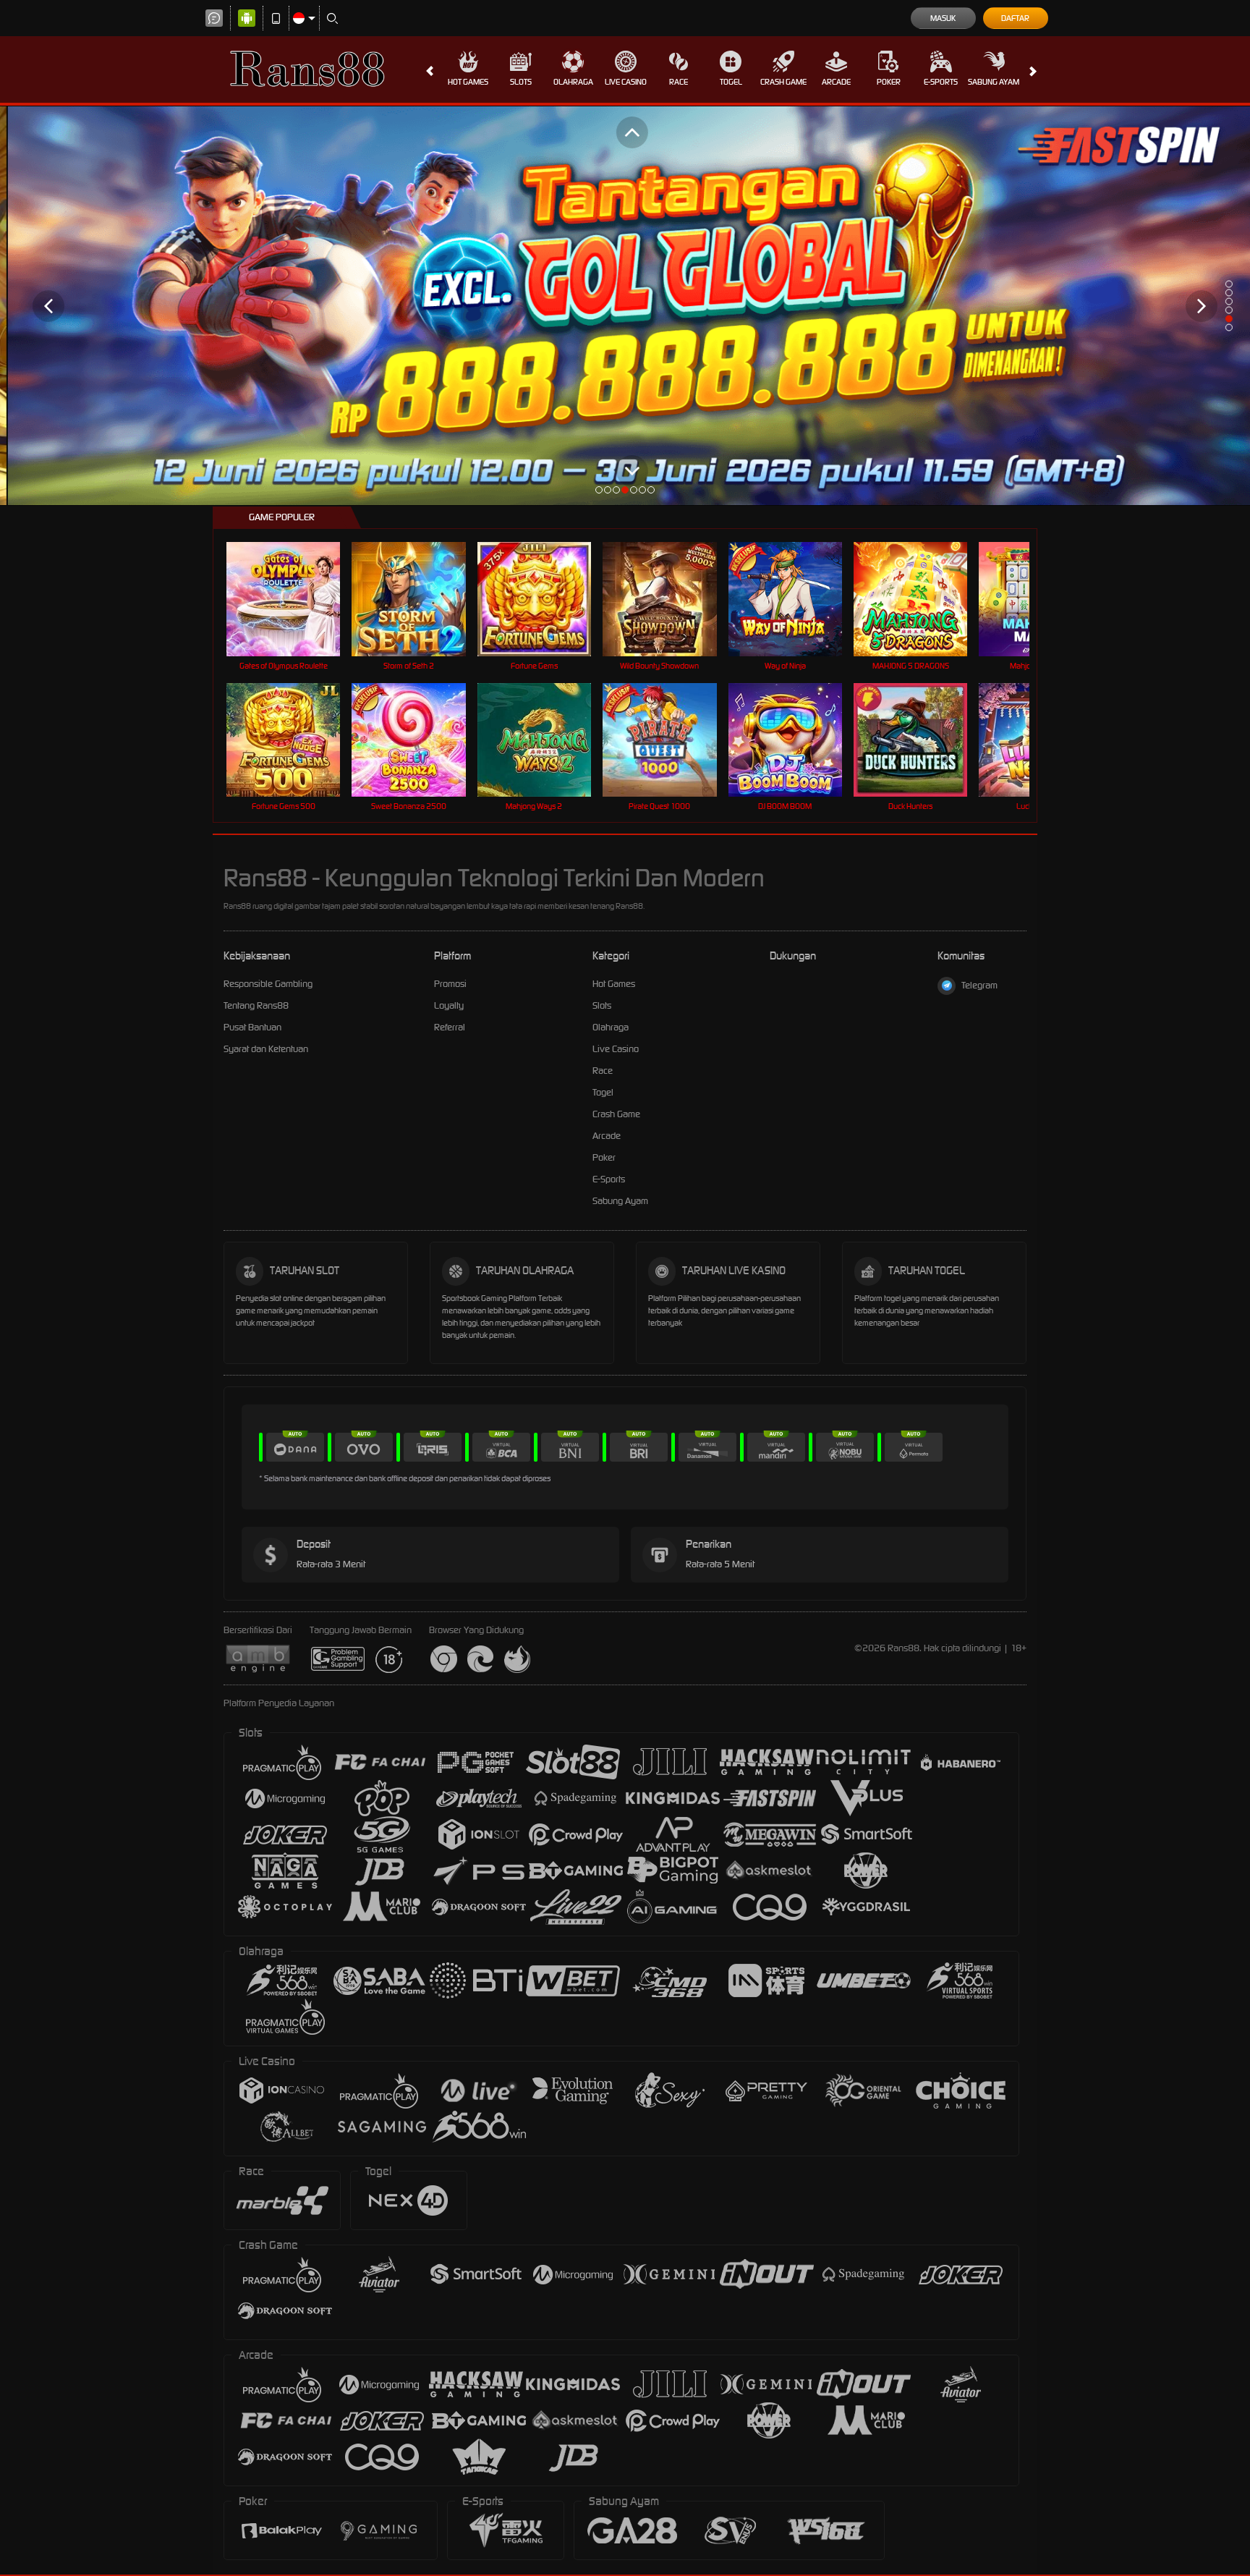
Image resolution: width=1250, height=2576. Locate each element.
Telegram (979, 985)
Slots (521, 82)
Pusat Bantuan (252, 1027)
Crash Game (783, 82)
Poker (889, 82)
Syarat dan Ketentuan (266, 1049)
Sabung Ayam (994, 82)
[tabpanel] (625, 306)
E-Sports (941, 82)
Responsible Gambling (268, 984)
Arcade (836, 82)
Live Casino (626, 82)
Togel (731, 82)
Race (679, 82)
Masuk (943, 18)
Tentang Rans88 (256, 1005)
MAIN (293, 599)
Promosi (450, 984)
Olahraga (573, 82)
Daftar (1015, 18)
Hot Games (468, 82)
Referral (450, 1027)
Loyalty (449, 1005)
